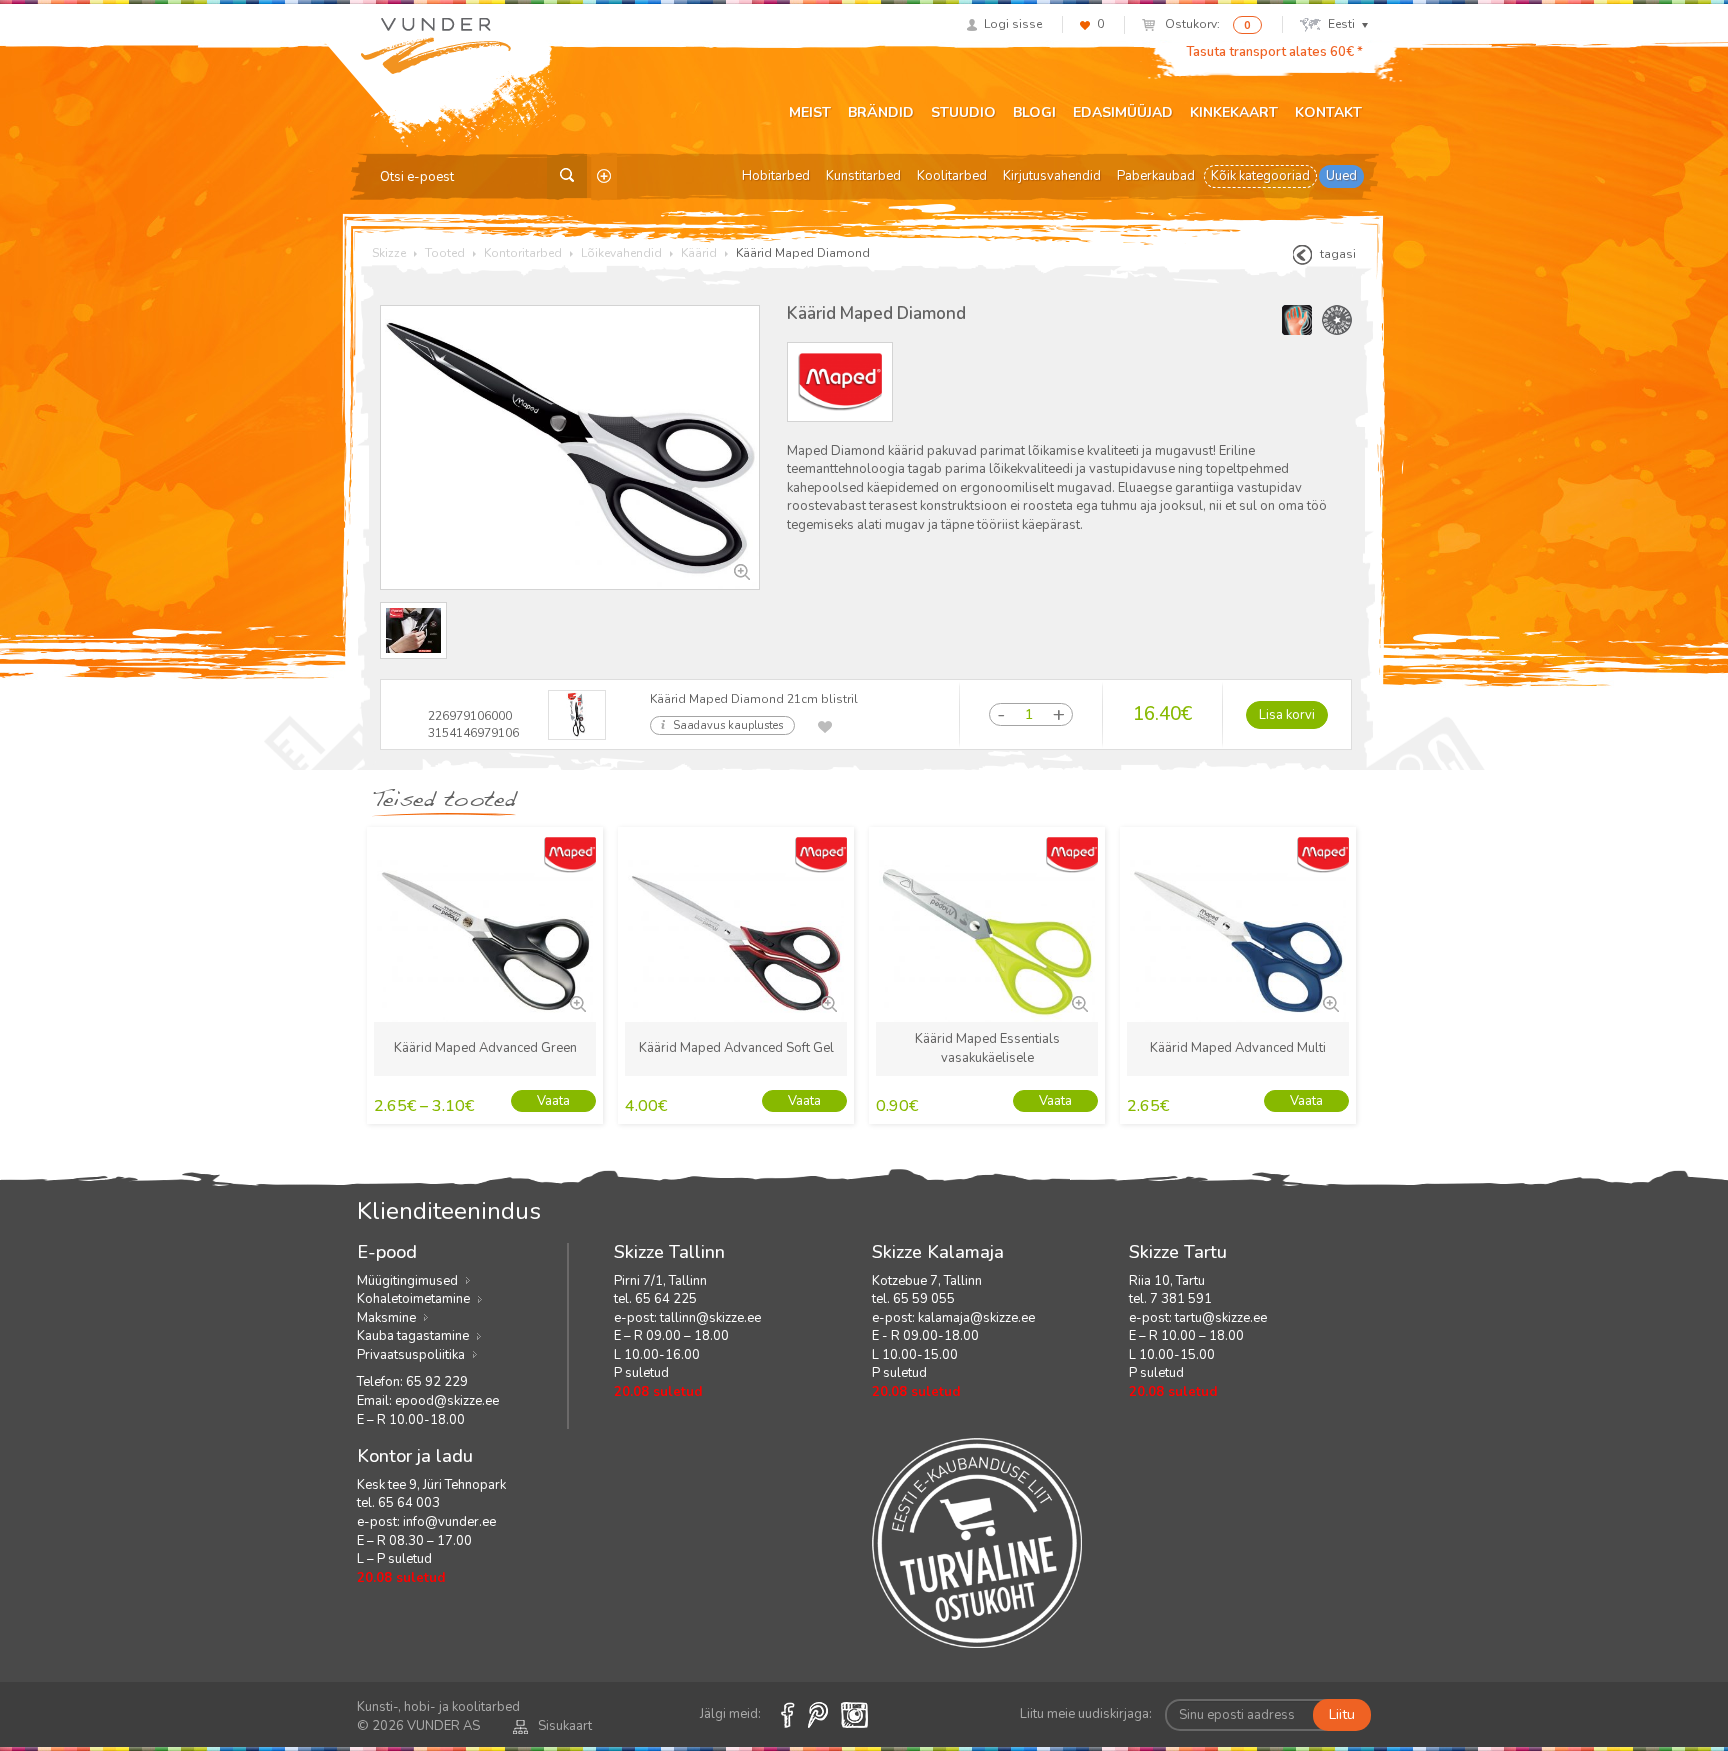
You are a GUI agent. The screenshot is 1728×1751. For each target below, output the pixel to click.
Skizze (389, 253)
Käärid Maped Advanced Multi (1238, 1048)
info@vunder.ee (449, 1522)
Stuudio (963, 112)
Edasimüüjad (1123, 112)
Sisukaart (565, 1726)
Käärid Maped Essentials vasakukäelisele (987, 1048)
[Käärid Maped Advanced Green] (576, 1002)
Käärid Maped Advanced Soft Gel (736, 1048)
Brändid (881, 112)
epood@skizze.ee (447, 1401)
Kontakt (1328, 112)
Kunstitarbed (863, 176)
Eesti (1341, 24)
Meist (810, 112)
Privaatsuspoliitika (411, 1355)
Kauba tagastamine (413, 1336)
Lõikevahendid (621, 253)
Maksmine (386, 1318)
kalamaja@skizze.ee (976, 1318)
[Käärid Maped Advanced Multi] (1329, 1002)
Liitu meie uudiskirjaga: (1086, 1714)
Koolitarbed (952, 176)
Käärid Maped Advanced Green (485, 1048)
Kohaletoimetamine (413, 1299)
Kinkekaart (1234, 112)
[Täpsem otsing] (604, 176)
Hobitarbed (776, 176)
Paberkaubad (1156, 176)
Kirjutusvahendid (1052, 176)
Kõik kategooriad (1260, 176)
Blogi (1034, 112)
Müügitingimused (407, 1281)
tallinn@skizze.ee (710, 1318)
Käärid (699, 253)
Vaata (553, 1101)
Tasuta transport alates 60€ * (1274, 52)
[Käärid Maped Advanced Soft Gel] (827, 1002)
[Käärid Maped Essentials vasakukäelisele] (1078, 1002)
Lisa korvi (1287, 715)
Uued (1341, 176)
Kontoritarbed (523, 253)
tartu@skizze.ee (1221, 1318)
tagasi (1338, 254)
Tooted (445, 253)
